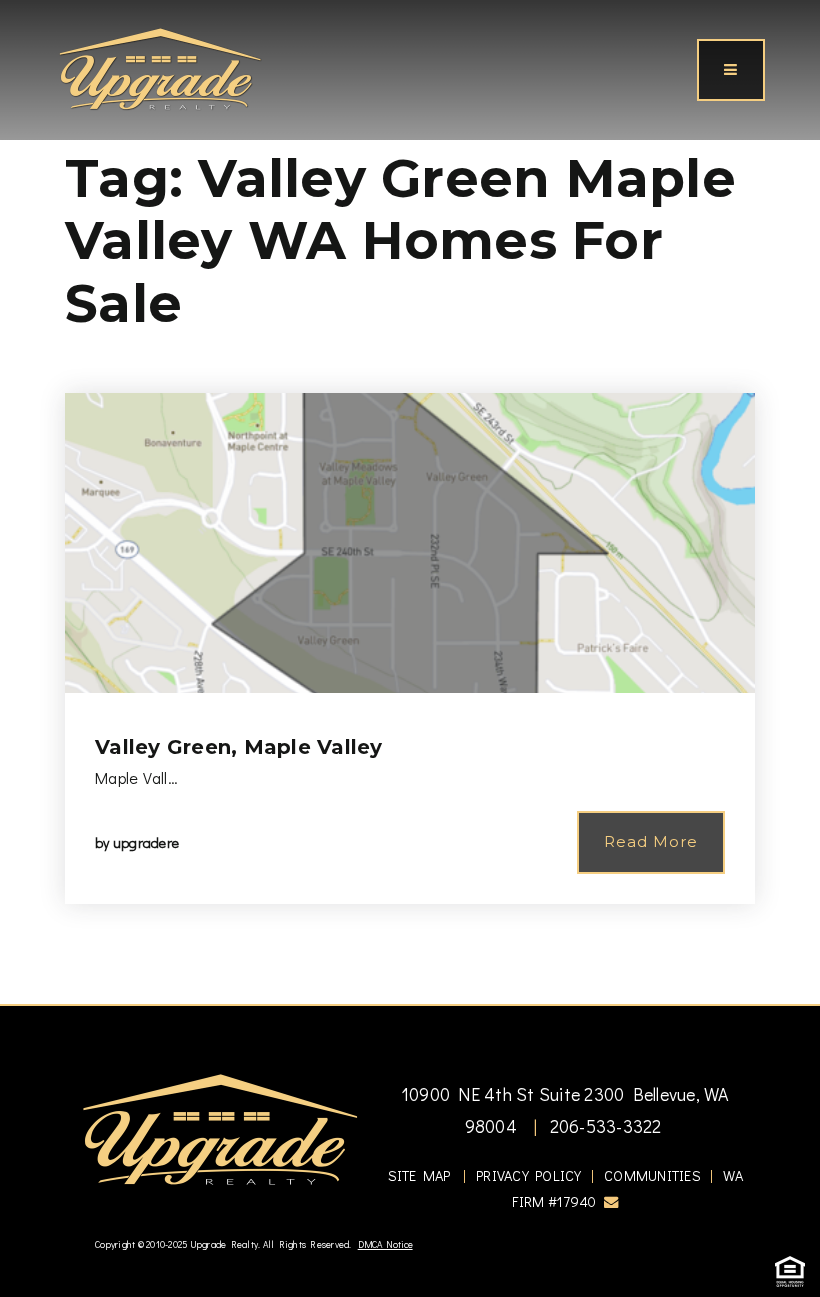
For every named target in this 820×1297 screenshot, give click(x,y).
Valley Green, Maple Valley (239, 747)
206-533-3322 (603, 1126)
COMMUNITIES (652, 1175)
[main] (410, 502)
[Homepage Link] (160, 67)
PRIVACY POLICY (529, 1175)
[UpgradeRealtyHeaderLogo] (220, 1128)
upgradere (146, 842)
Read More (651, 841)
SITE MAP (419, 1175)
